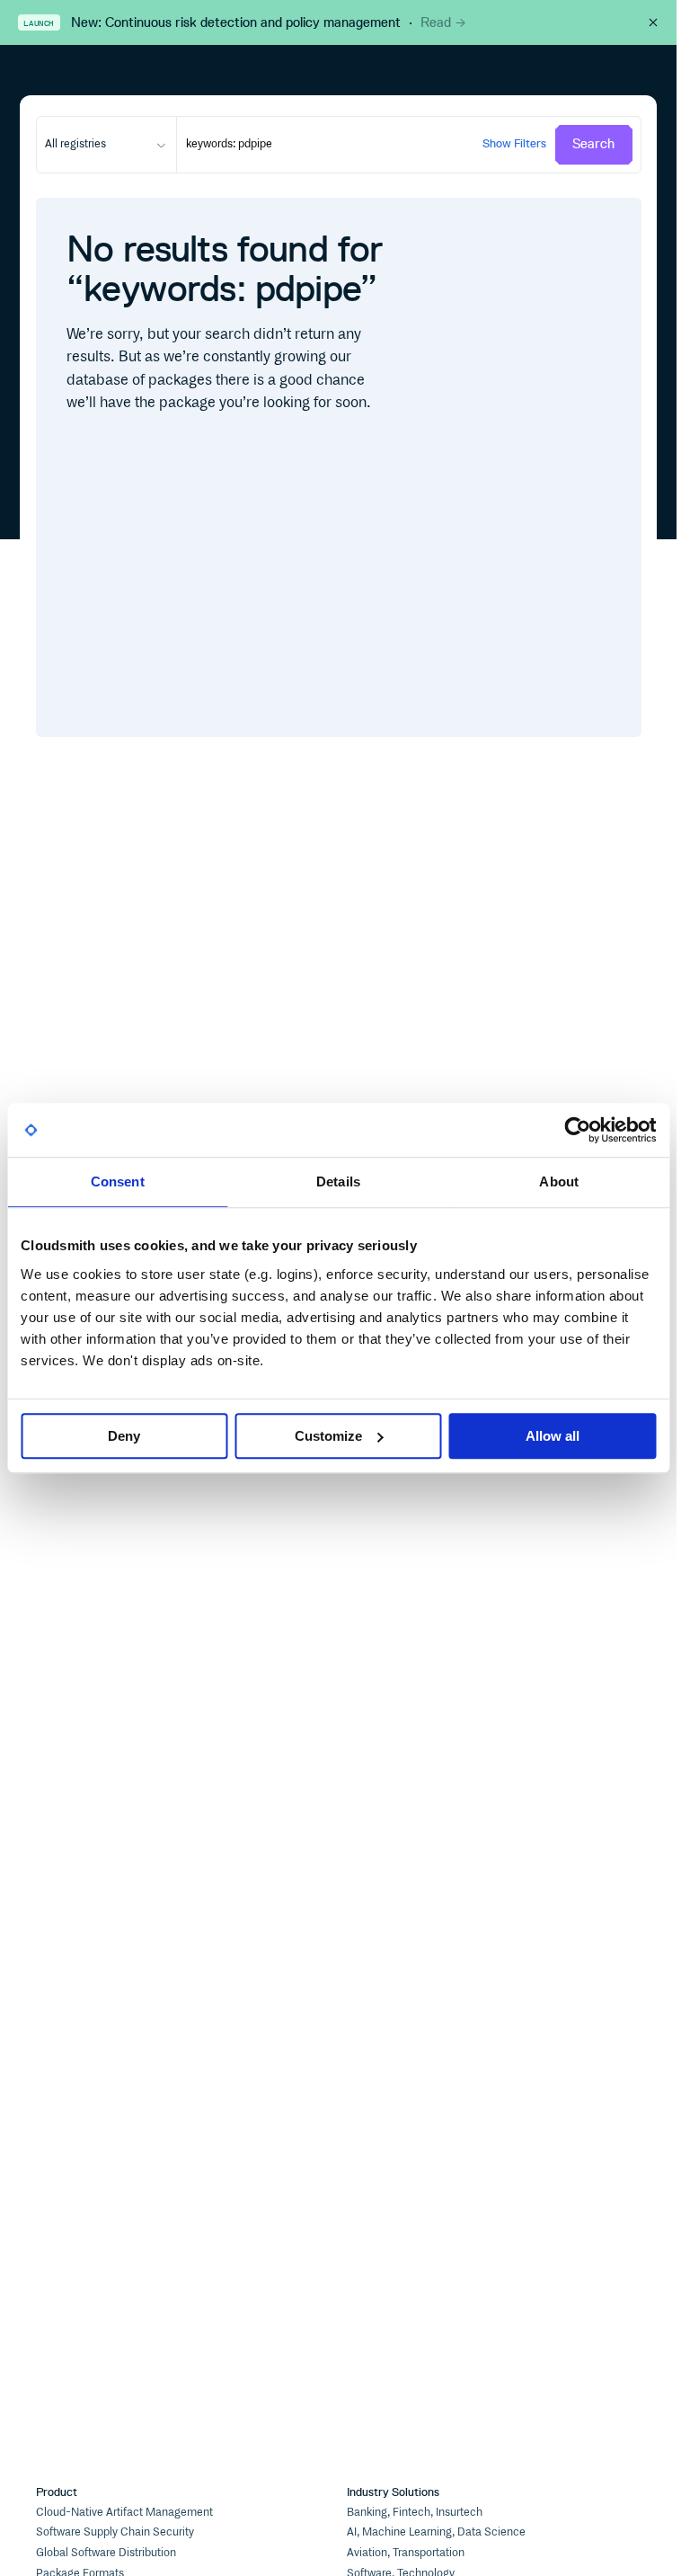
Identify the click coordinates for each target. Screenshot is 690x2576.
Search (593, 144)
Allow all (553, 1436)
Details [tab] (338, 1181)
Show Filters (514, 143)
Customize (328, 1436)
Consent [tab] (118, 1181)
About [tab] (559, 1181)
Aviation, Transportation (406, 2553)
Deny (124, 1436)
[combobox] (106, 145)
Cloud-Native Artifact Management (124, 2513)
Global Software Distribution (106, 2553)
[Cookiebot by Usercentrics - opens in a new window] (577, 1130)
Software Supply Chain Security (115, 2532)
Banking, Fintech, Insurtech (415, 2513)
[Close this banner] (653, 22)
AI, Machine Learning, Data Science (436, 2532)
